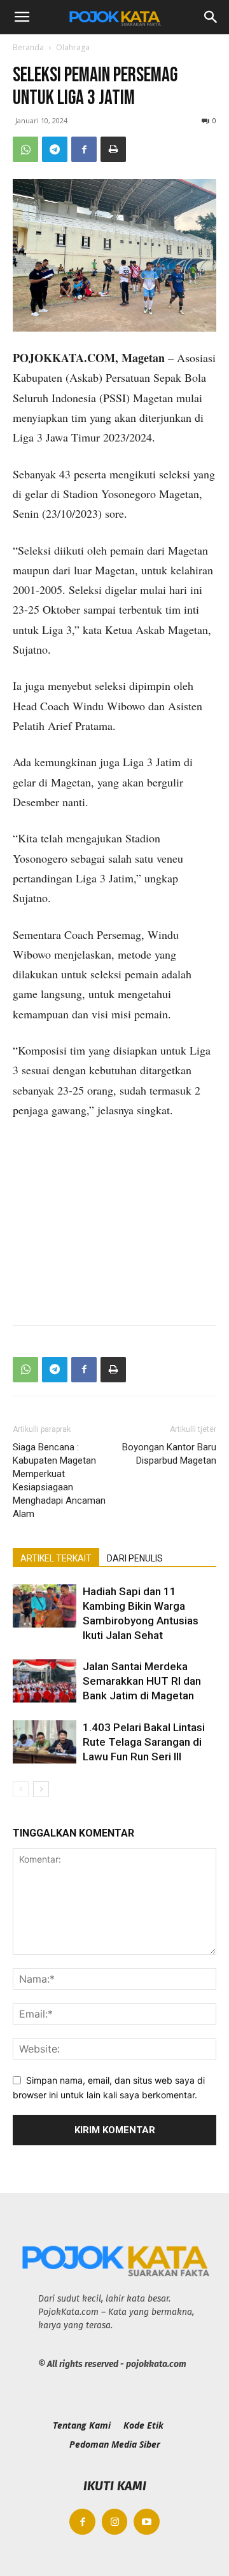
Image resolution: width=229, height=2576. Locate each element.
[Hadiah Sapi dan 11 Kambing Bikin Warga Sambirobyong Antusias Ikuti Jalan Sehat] (45, 1606)
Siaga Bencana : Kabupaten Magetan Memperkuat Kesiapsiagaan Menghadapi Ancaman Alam (59, 1480)
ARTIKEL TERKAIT (56, 1558)
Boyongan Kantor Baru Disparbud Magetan (169, 1454)
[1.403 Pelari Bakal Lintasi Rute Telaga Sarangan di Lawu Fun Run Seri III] (45, 1742)
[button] (22, 17)
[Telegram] (55, 149)
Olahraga (73, 47)
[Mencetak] (113, 149)
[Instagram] (115, 2522)
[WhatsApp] (25, 149)
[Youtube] (147, 2522)
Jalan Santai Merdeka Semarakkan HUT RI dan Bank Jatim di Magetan (142, 1681)
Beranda (28, 47)
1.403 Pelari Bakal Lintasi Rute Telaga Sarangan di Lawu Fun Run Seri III (144, 1742)
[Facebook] (84, 149)
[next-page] (41, 1789)
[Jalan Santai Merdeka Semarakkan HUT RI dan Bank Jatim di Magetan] (45, 1681)
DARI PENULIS (135, 1558)
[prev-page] (21, 1789)
